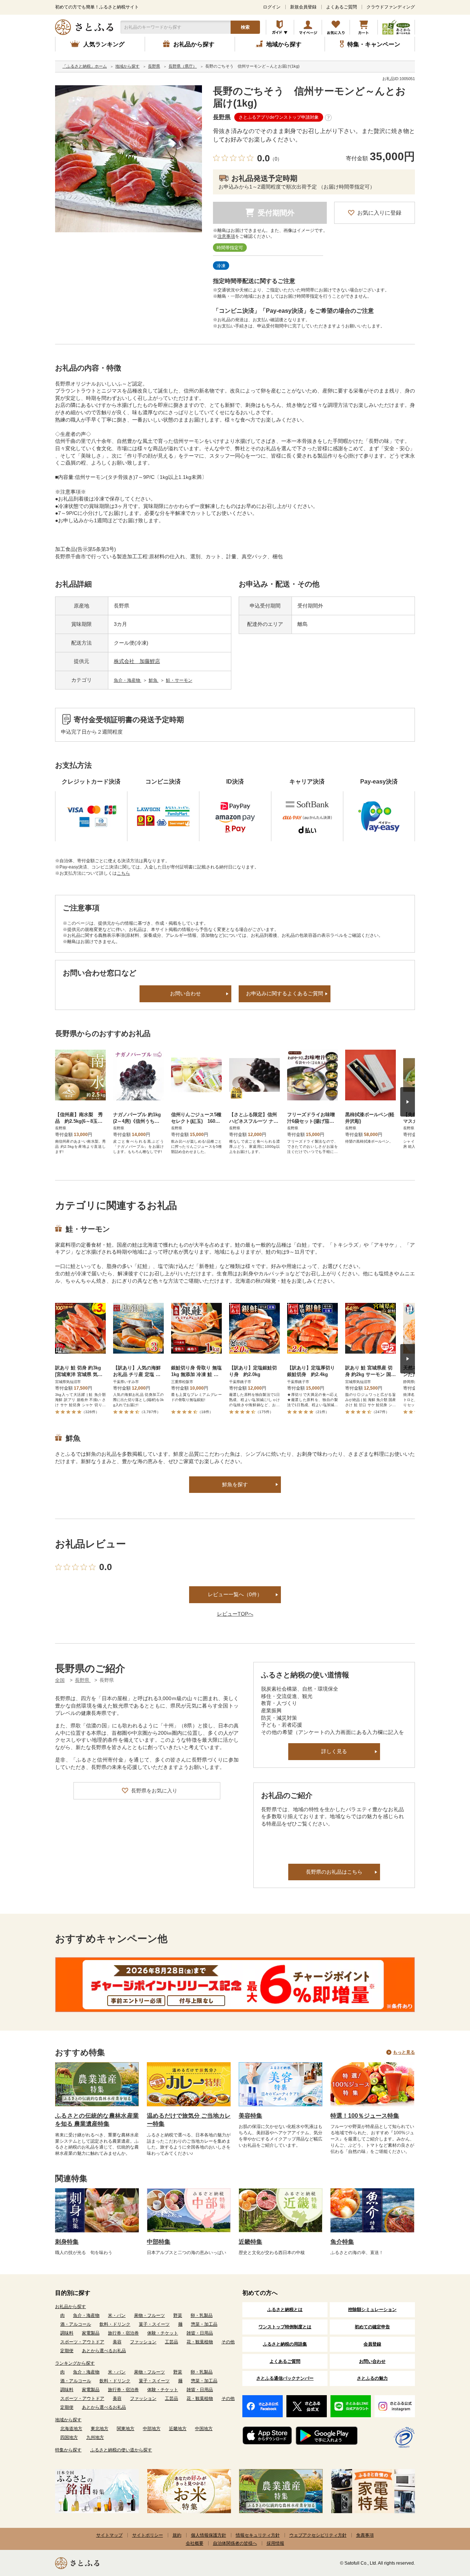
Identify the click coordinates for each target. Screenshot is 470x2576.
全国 (60, 1680)
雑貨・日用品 (200, 2333)
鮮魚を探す (235, 1484)
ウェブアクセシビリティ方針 (318, 2535)
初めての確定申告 (372, 2327)
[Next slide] (408, 1102)
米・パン (117, 2315)
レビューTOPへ (235, 1614)
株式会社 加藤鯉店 (137, 661)
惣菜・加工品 (204, 2324)
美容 (117, 2342)
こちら (123, 873)
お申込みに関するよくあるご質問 (285, 993)
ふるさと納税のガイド (280, 27)
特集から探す (68, 2450)
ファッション (143, 2342)
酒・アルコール (76, 2324)
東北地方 (100, 2429)
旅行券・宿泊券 (123, 2333)
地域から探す (68, 2420)
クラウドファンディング (391, 7)
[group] (129, 159)
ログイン (272, 7)
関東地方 (126, 2429)
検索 (245, 27)
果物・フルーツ (149, 2315)
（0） (276, 159)
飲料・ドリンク (115, 2324)
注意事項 (226, 236)
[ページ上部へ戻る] (444, 2528)
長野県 (222, 117)
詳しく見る (334, 1751)
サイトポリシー (148, 2535)
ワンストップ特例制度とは (285, 2327)
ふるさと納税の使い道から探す (121, 2450)
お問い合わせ (185, 993)
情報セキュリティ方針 (258, 2535)
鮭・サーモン (179, 680)
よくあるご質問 (341, 7)
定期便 (67, 2351)
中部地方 (152, 2429)
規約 (177, 2535)
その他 (228, 2342)
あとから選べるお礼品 (104, 2351)
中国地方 (204, 2429)
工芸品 (171, 2342)
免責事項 (365, 2535)
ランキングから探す (75, 2363)
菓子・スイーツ (154, 2324)
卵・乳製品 (202, 2315)
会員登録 (372, 2344)
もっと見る (404, 2052)
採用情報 (275, 2543)
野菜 (178, 2315)
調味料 (67, 2333)
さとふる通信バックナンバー (285, 2378)
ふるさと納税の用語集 (285, 2344)
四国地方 (69, 2437)
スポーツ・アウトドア (82, 2342)
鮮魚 (154, 680)
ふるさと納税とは (285, 2310)
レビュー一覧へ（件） (235, 1594)
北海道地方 (71, 2429)
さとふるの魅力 (372, 2378)
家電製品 (91, 2333)
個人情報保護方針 (209, 2535)
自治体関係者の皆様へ (235, 2543)
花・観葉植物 (200, 2342)
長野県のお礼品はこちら (334, 1872)
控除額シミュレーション (372, 2310)
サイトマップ (109, 2535)
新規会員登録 (303, 7)
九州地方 (95, 2437)
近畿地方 (178, 2429)
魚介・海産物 (128, 680)
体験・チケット (163, 2333)
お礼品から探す (70, 2307)
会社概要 (195, 2543)
